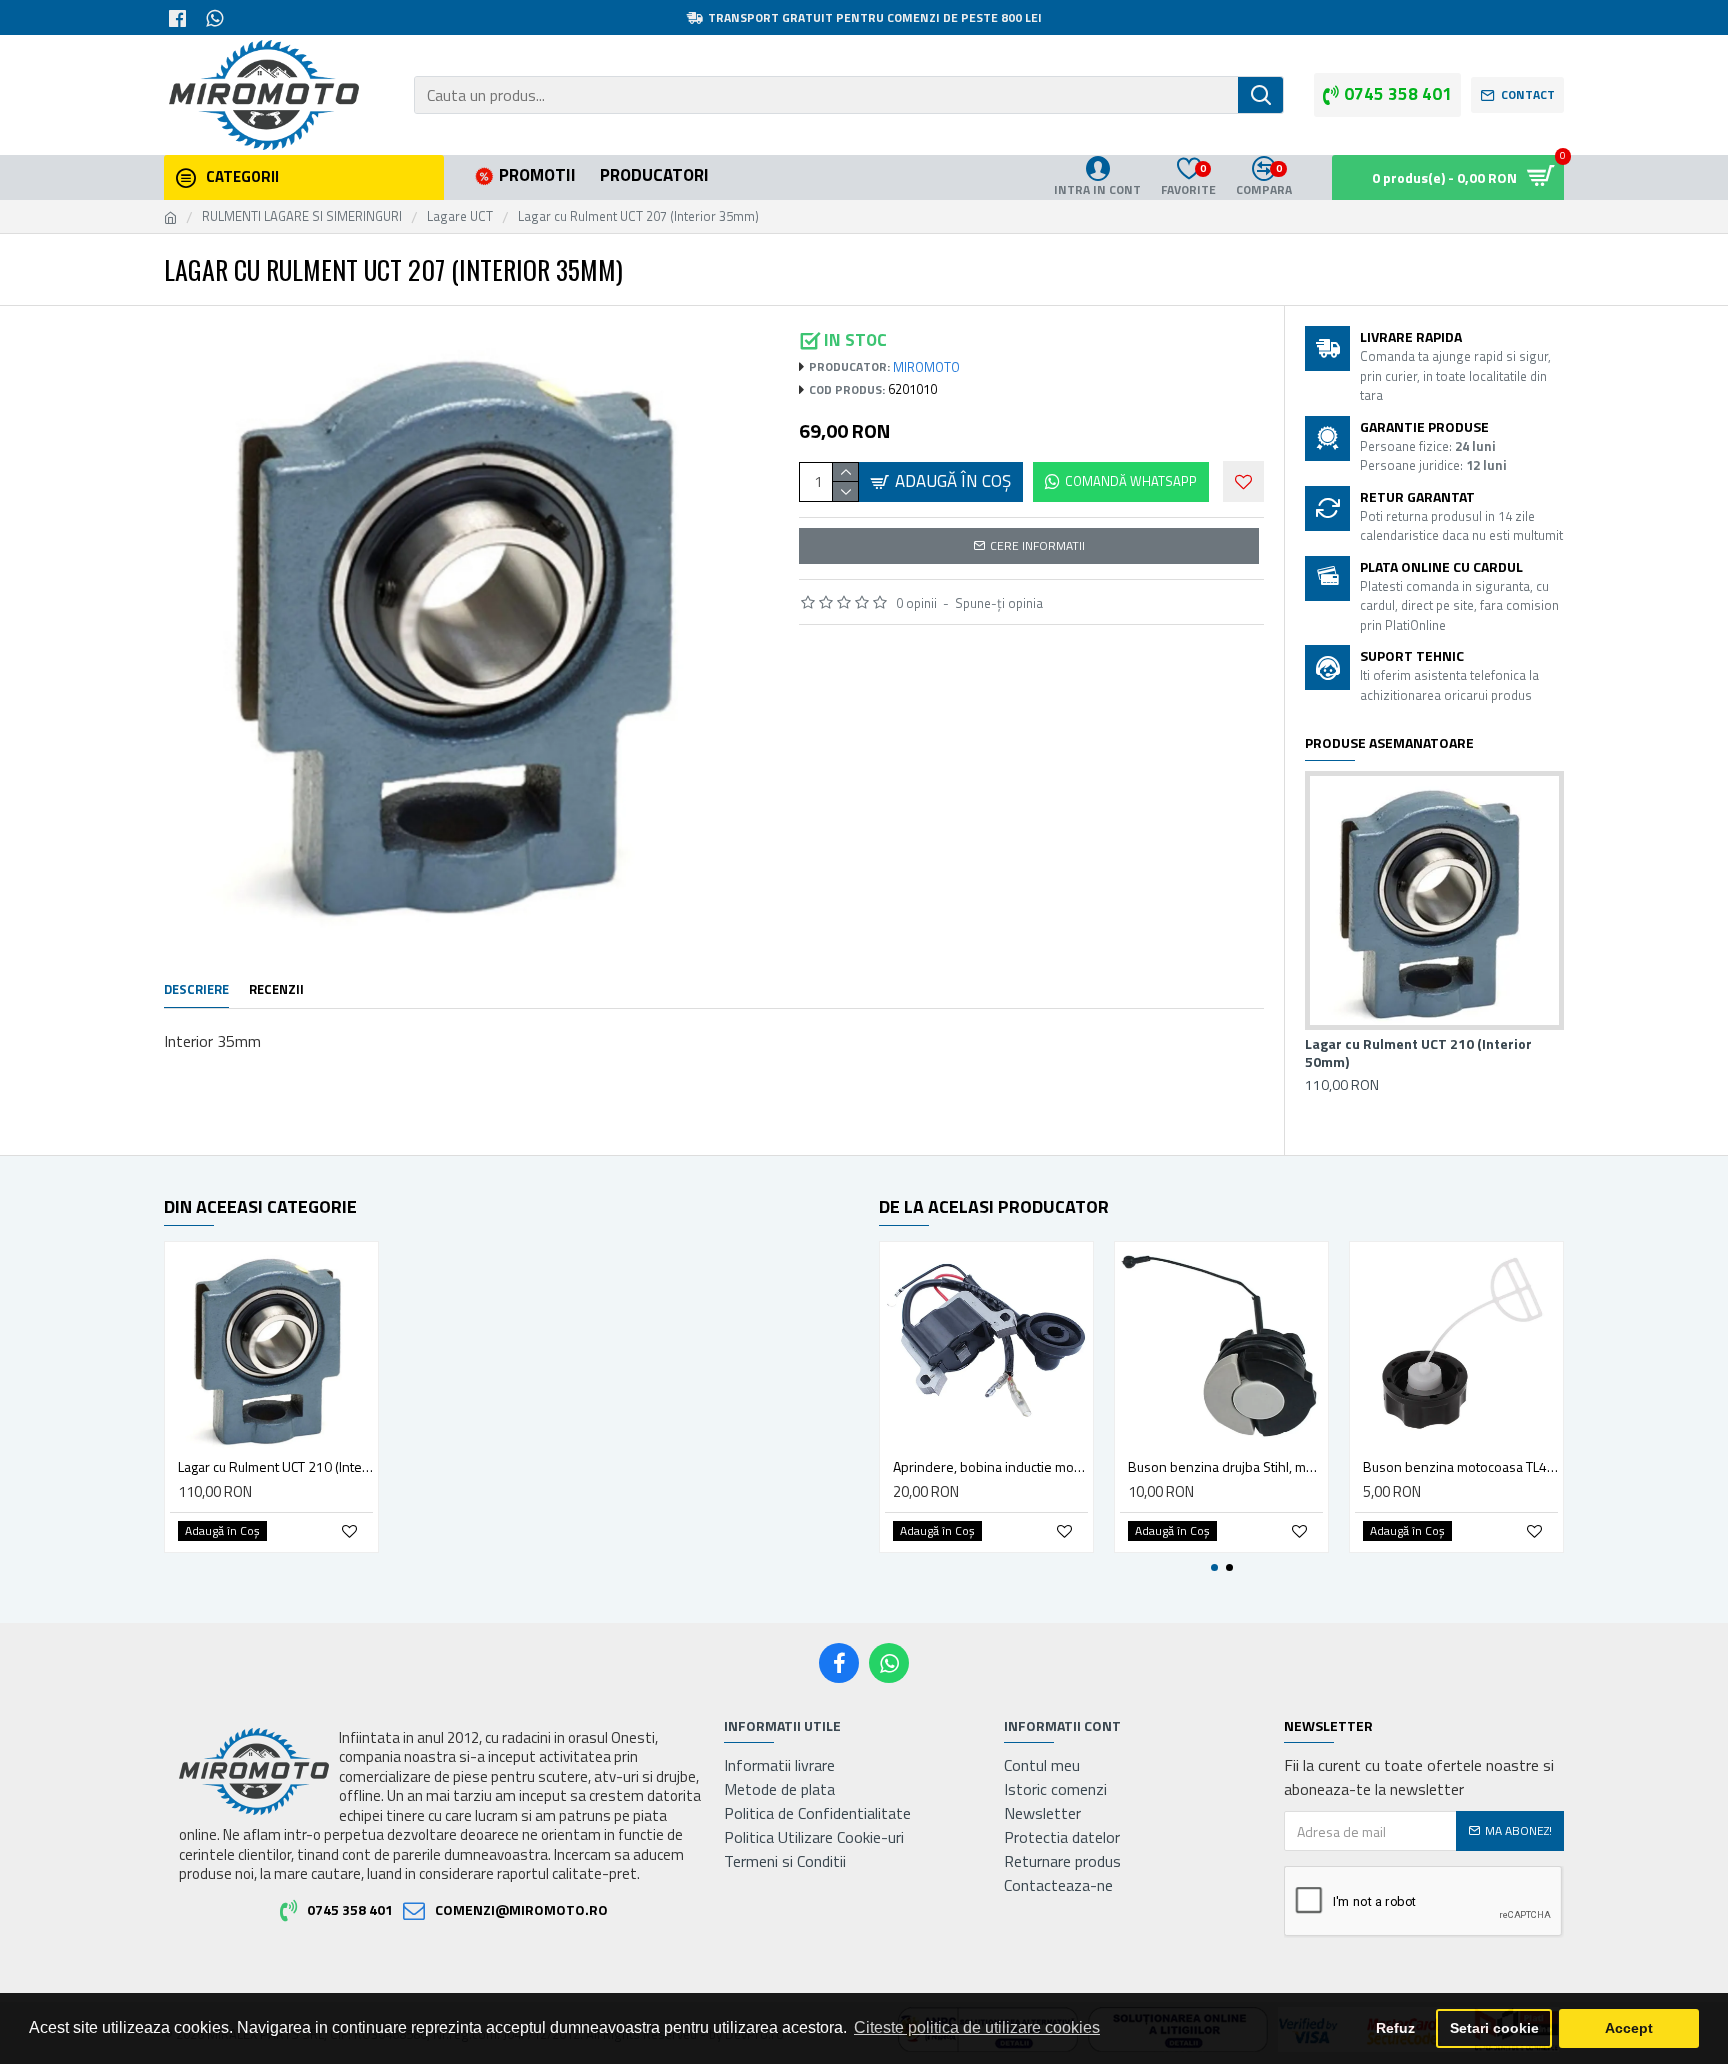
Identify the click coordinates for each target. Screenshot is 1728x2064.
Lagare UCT (460, 216)
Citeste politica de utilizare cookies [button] (977, 2027)
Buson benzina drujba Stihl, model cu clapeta (1225, 1467)
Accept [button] (1629, 2028)
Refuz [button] (1395, 2028)
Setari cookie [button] (1494, 2028)
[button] (1214, 1567)
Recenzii (276, 990)
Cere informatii (1037, 545)
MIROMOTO (926, 367)
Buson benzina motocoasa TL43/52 (1460, 1467)
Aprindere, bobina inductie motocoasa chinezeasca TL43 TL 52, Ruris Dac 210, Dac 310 (990, 1467)
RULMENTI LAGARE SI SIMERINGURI (302, 216)
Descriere (196, 990)
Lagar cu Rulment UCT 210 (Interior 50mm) (1418, 1053)
